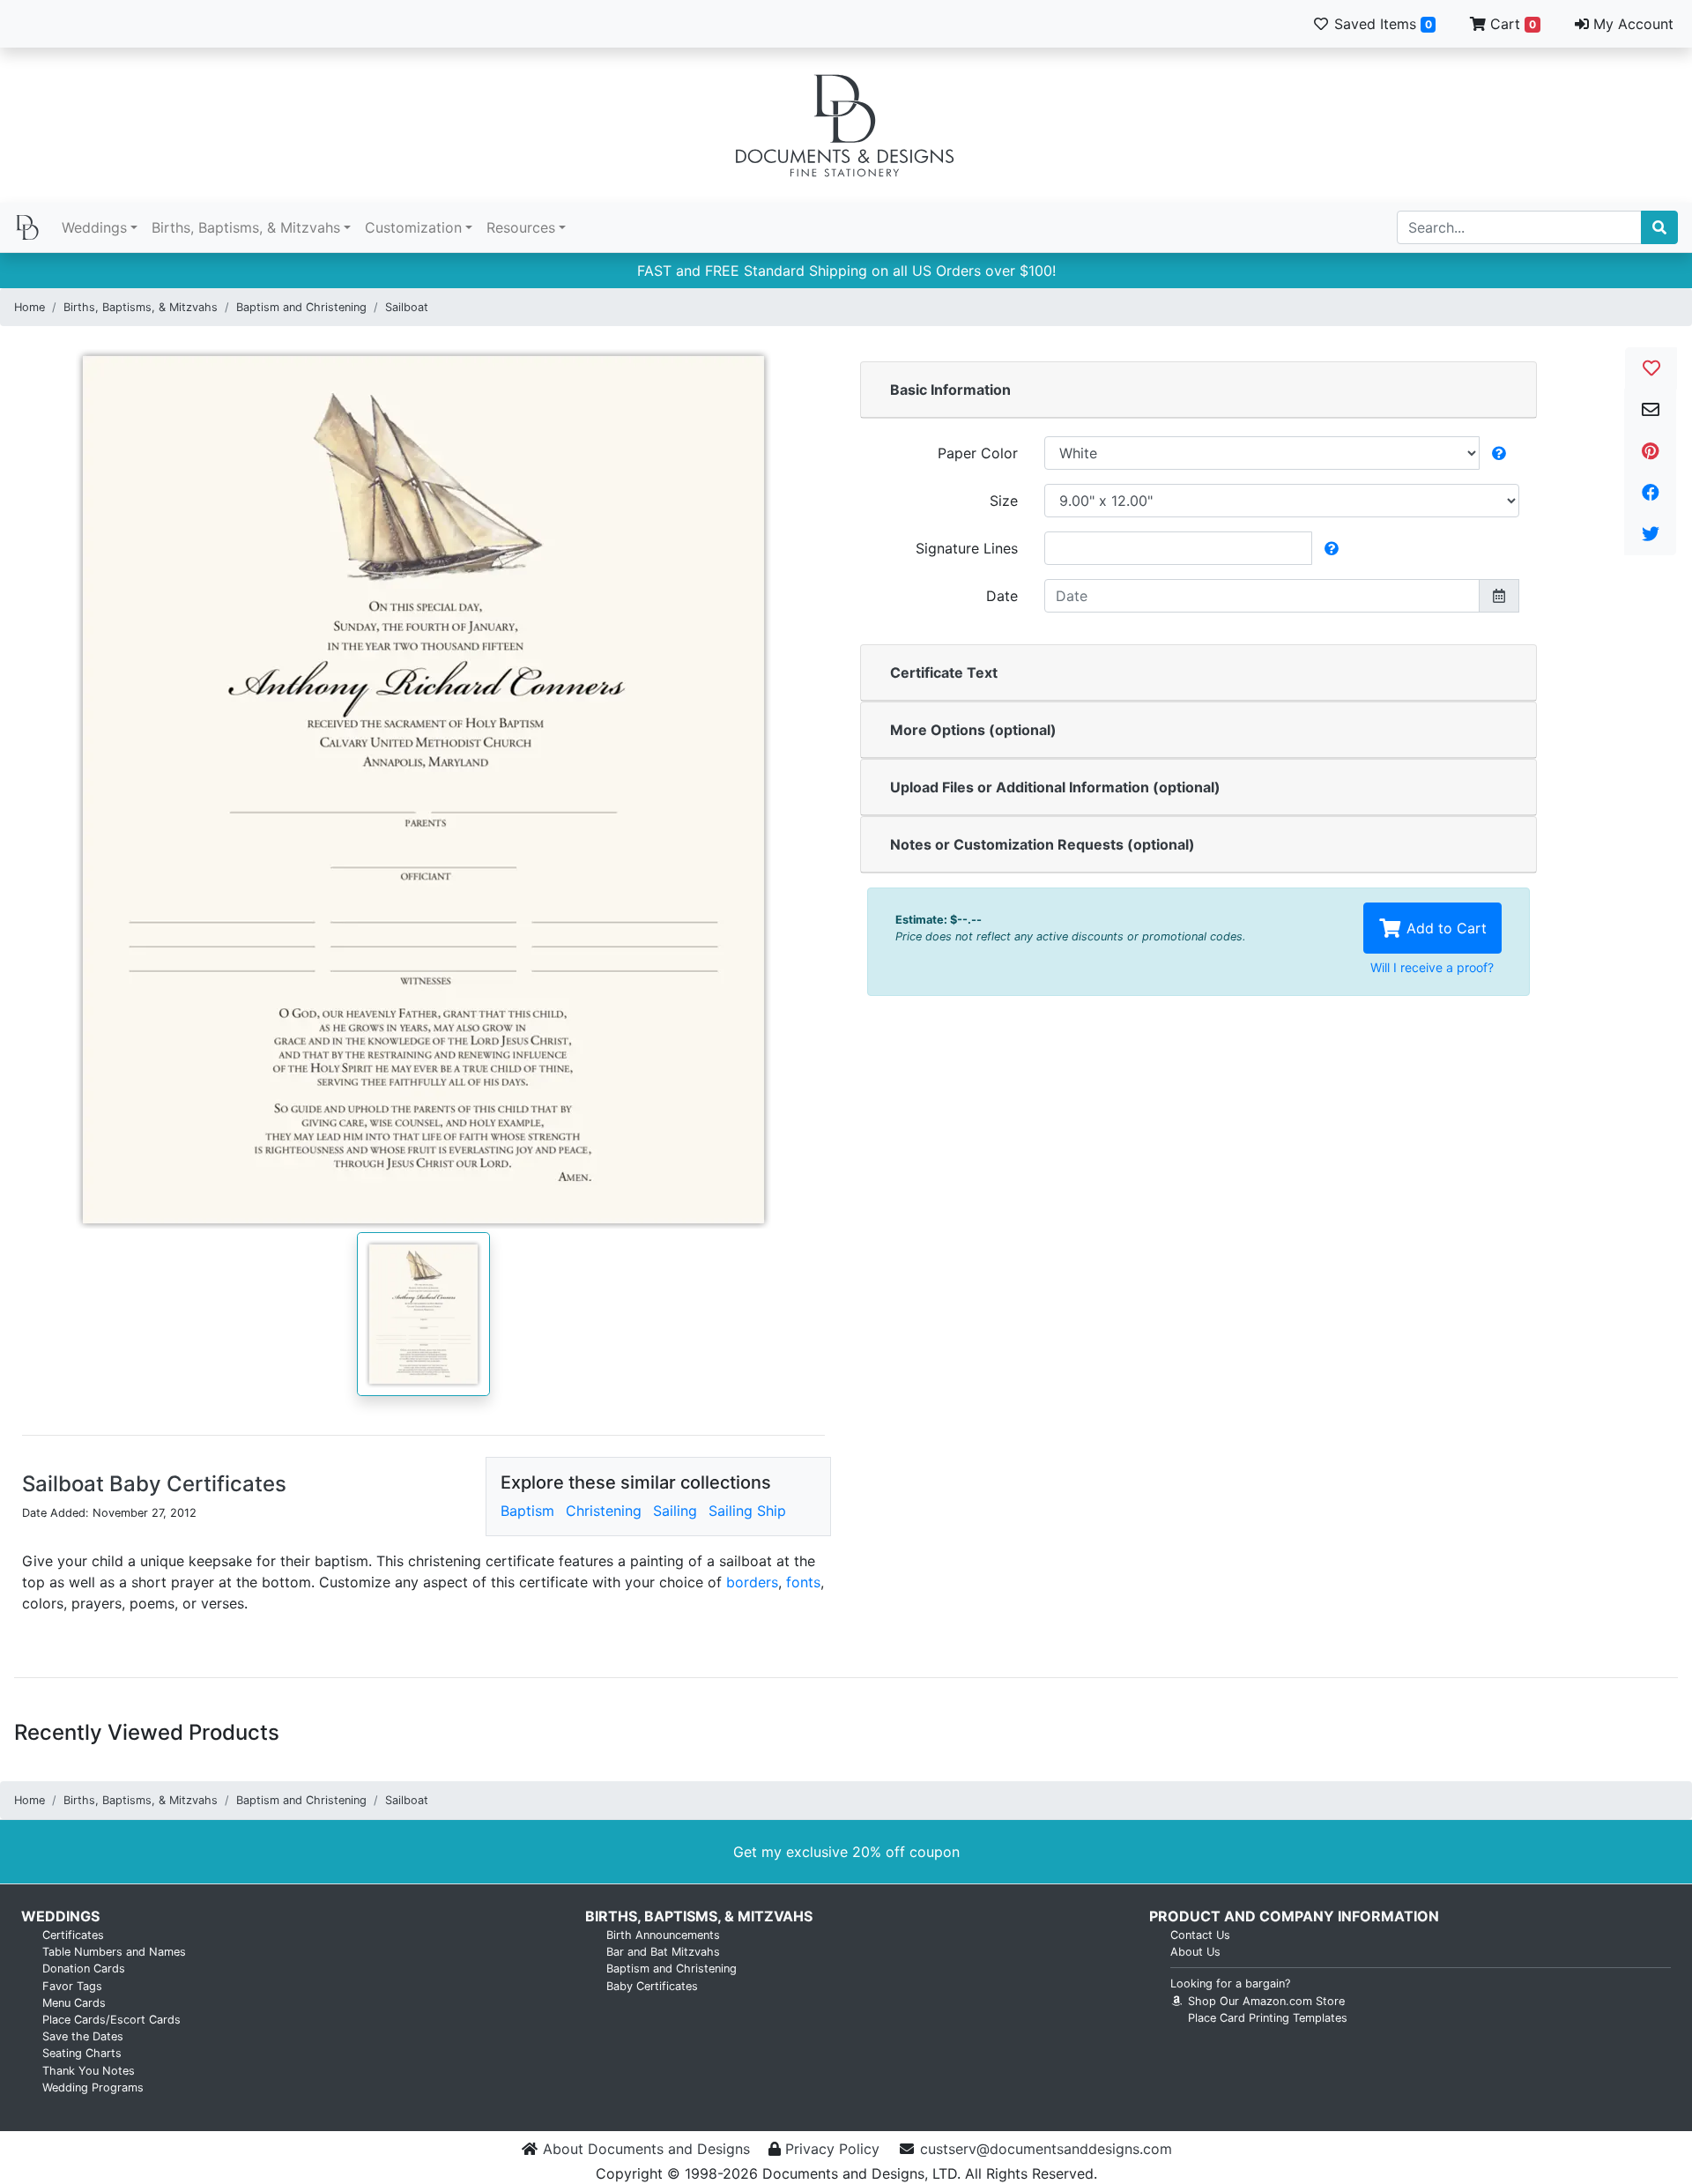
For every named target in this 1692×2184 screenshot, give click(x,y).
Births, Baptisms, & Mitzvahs (246, 227)
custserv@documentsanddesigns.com (1046, 2149)
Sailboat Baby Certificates (154, 1484)
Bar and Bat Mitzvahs (663, 1952)
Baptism (527, 1511)
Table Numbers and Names (114, 1952)
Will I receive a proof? (1432, 967)
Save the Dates (83, 2036)
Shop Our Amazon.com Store (1265, 2001)
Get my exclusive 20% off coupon (846, 1852)
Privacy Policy (832, 2149)
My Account (1631, 24)
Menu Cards (74, 2003)
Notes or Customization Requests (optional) (1043, 844)
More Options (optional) (973, 730)
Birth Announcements (663, 1935)
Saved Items (1381, 24)
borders (752, 1582)
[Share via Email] (1650, 410)
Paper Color (978, 453)
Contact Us (1200, 1935)
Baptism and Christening (301, 307)
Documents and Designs (846, 125)
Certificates (73, 1935)
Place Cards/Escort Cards (111, 2020)
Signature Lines (967, 548)
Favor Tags (72, 1986)
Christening (604, 1511)
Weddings (94, 227)
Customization (413, 227)
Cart (1511, 24)
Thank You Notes (89, 2071)
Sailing (675, 1511)
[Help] (1499, 453)
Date (1002, 596)
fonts (803, 1582)
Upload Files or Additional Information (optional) (1055, 787)
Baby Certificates (652, 1986)
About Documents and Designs (646, 2149)
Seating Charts (82, 2053)
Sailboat (407, 307)
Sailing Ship (747, 1511)
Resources (521, 227)
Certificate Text (944, 672)
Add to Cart (1444, 928)
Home (30, 307)
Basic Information (950, 390)
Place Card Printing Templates (1268, 2018)
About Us (1195, 1952)
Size (1004, 501)
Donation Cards (84, 1969)
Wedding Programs (93, 2087)
